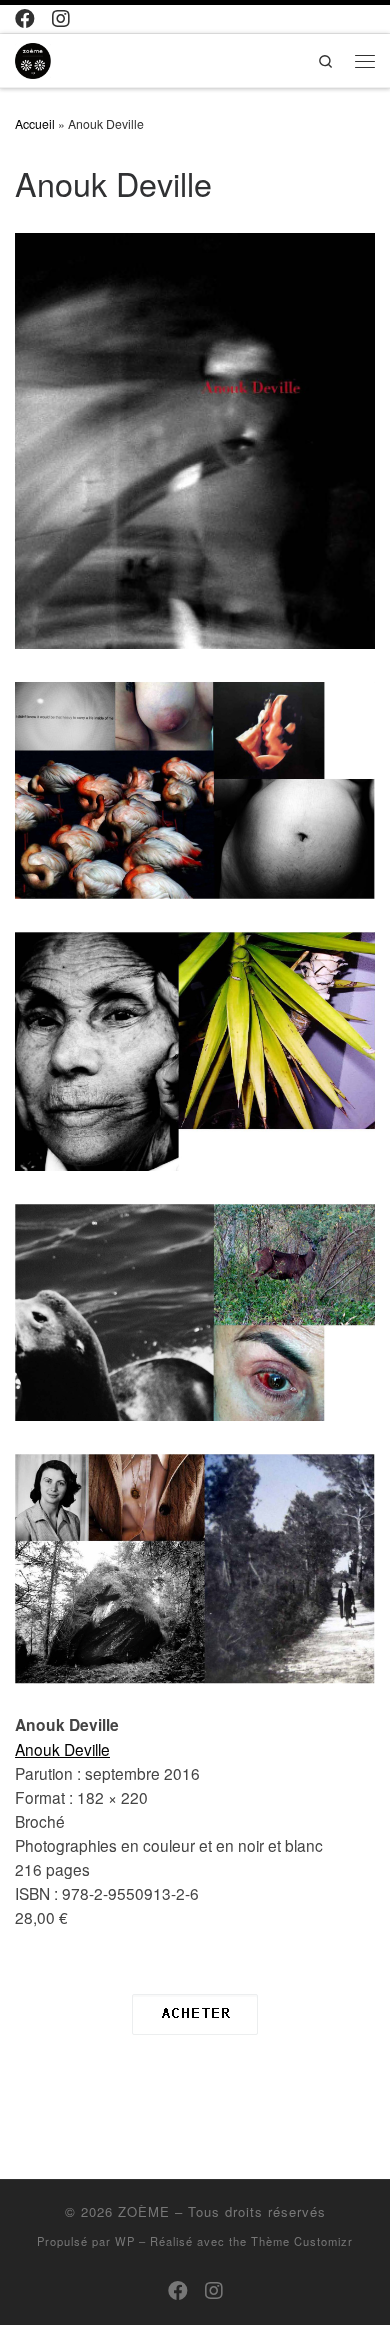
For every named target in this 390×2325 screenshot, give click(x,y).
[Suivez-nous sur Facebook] (25, 18)
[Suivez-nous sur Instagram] (61, 18)
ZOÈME (144, 2211)
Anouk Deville (62, 1749)
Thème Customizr (302, 2241)
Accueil (35, 123)
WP (125, 2241)
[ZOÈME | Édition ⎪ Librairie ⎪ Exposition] (33, 58)
